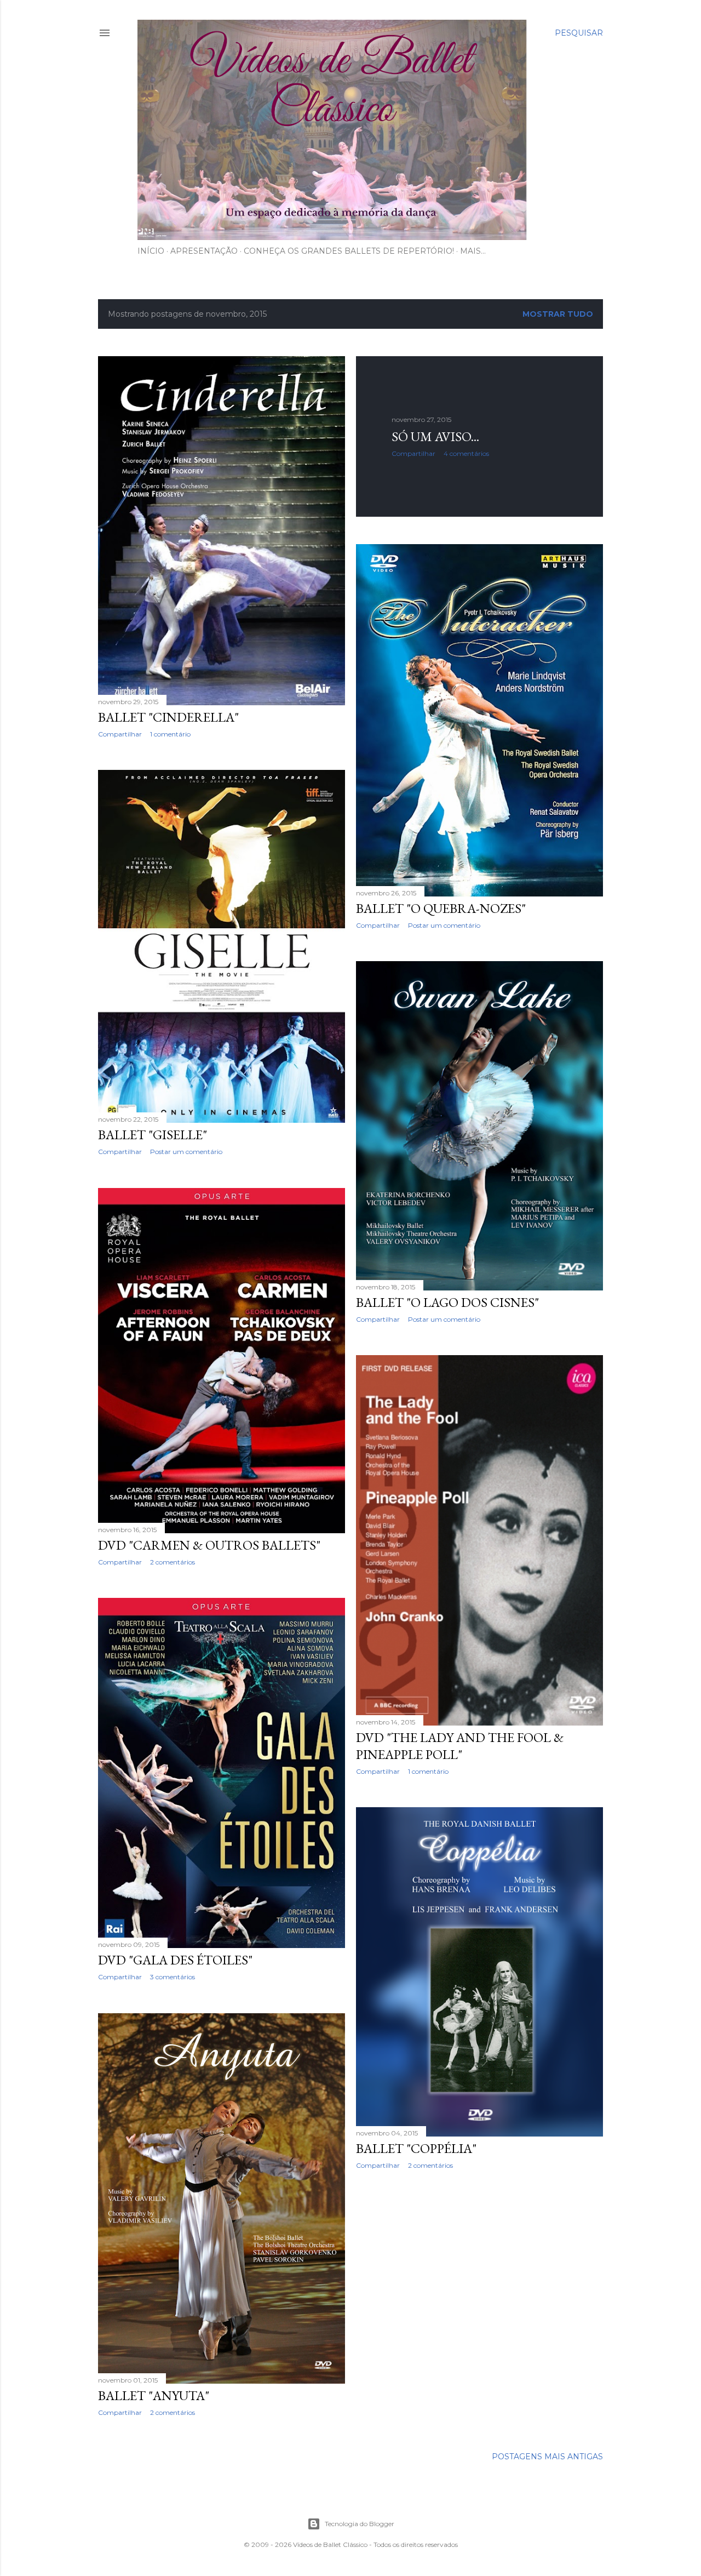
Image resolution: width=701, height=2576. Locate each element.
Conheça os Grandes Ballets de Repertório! (349, 251)
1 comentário (170, 734)
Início (151, 251)
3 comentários (173, 1977)
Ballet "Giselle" (153, 1135)
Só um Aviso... (435, 436)
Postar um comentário (444, 925)
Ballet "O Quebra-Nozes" (441, 908)
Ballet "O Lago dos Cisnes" (447, 1302)
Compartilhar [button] (120, 734)
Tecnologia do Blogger (360, 2524)
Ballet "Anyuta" (154, 2395)
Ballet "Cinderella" (168, 717)
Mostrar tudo (558, 314)
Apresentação (204, 251)
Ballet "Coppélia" (416, 2148)
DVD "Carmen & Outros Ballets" (209, 1545)
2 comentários (173, 1562)
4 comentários (466, 453)
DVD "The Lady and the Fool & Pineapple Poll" (460, 1746)
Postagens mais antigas (547, 2457)
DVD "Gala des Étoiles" (175, 1960)
